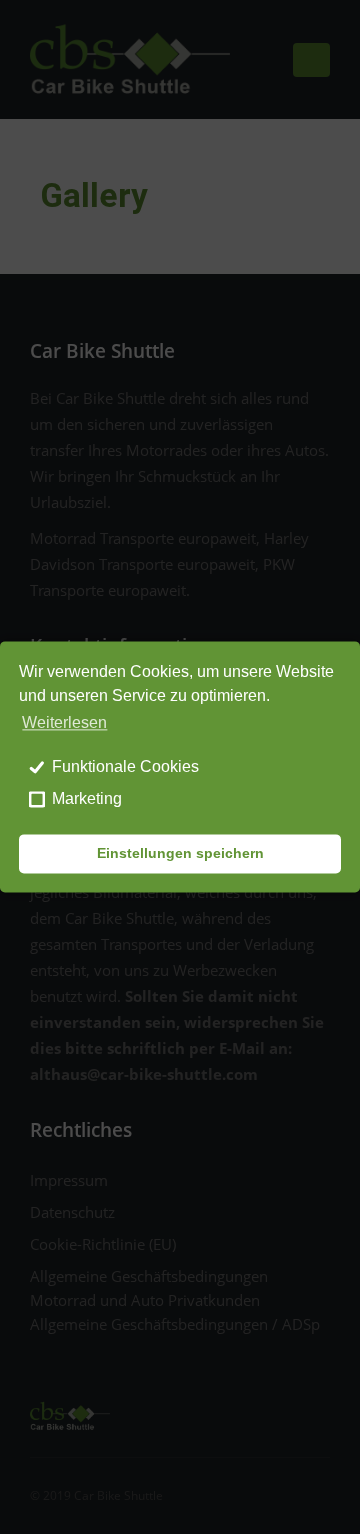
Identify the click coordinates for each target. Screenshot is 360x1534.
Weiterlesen (64, 723)
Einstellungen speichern (180, 854)
